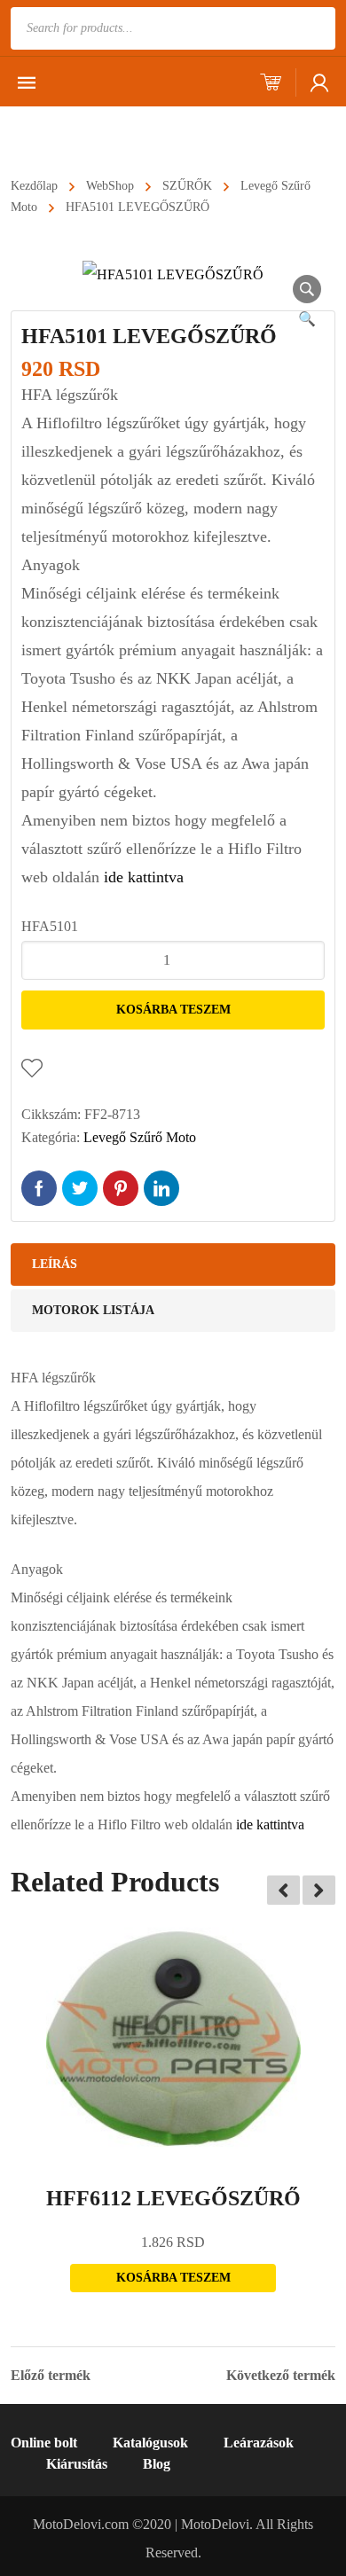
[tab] (173, 1265)
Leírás (55, 1264)
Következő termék (281, 2376)
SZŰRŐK (187, 186)
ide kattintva (144, 877)
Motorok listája (93, 1310)
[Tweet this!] (80, 1188)
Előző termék (51, 2376)
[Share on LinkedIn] (161, 1188)
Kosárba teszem (173, 1010)
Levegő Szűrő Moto (140, 1137)
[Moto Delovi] (128, 130)
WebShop (110, 186)
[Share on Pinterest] (121, 1188)
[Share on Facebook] (39, 1188)
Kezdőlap (34, 186)
